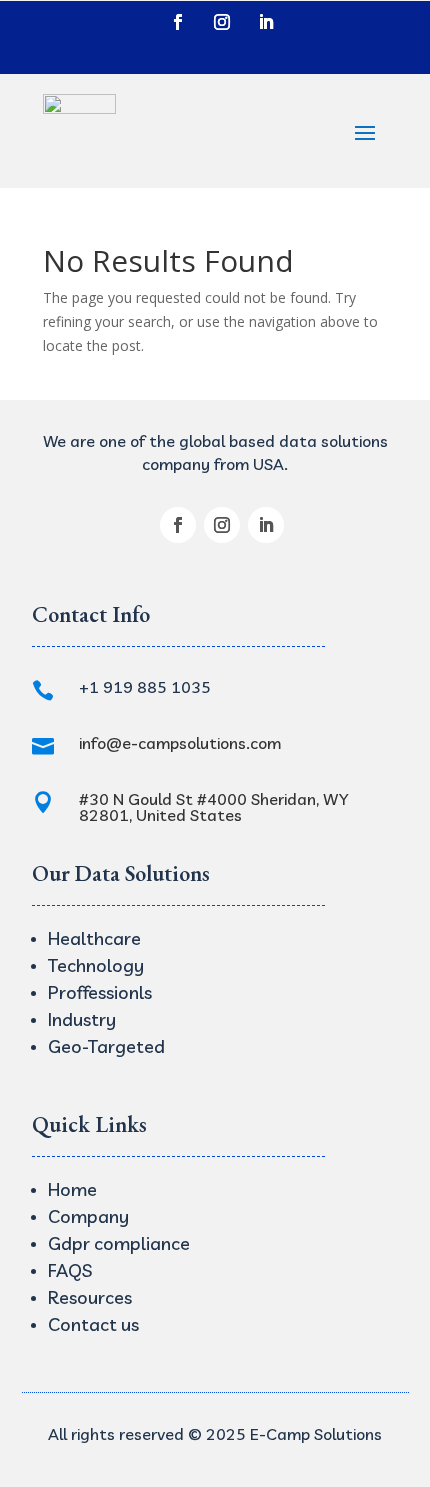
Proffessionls (100, 992)
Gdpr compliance (119, 1243)
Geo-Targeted (106, 1046)
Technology (96, 965)
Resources (90, 1297)
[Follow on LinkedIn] (266, 22)
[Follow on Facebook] (178, 22)
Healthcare (94, 938)
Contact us (93, 1324)
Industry (82, 1019)
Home (72, 1189)
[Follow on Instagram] (222, 22)
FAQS (70, 1270)
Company (88, 1216)
